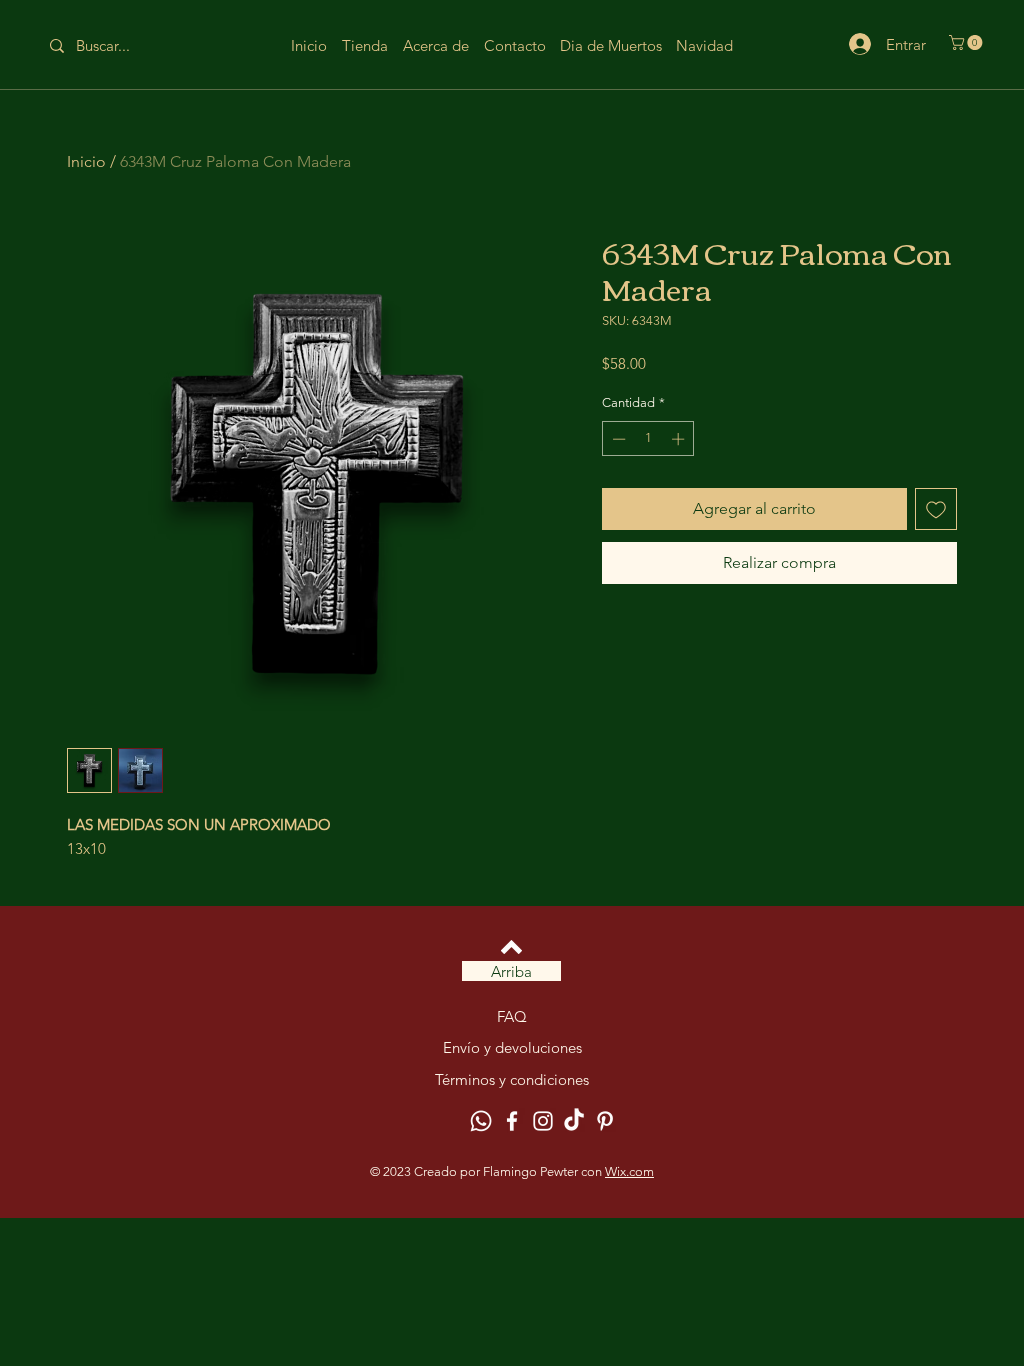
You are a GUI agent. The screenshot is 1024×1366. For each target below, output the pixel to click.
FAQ (512, 1016)
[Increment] (680, 439)
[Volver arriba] (511, 947)
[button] (967, 42)
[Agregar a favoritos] (936, 509)
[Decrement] (617, 439)
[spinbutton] (648, 439)
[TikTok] (574, 1121)
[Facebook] (512, 1121)
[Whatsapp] (481, 1121)
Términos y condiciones (512, 1079)
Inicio (86, 161)
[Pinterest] (605, 1121)
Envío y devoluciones (512, 1047)
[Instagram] (543, 1121)
